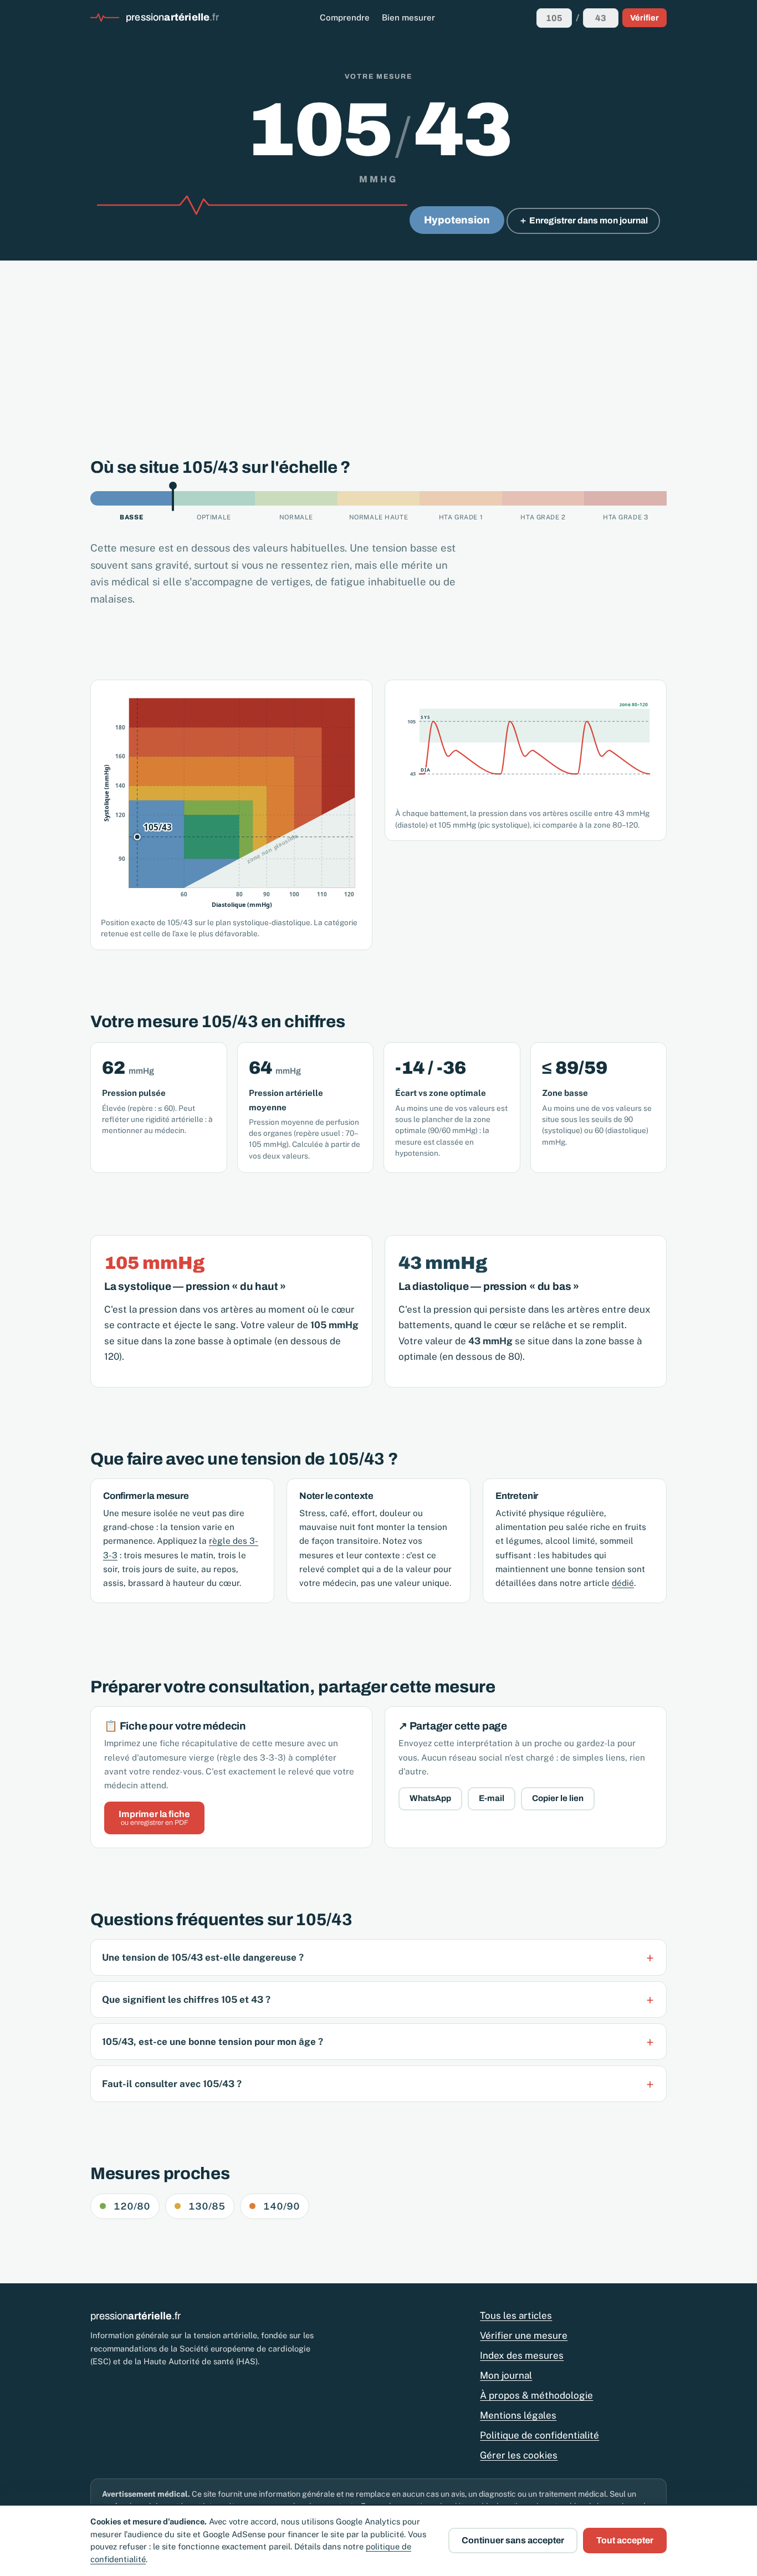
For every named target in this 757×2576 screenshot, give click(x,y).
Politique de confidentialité (539, 2435)
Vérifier (645, 18)
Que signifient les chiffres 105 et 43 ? (186, 1999)
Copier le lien (558, 1798)
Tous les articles (516, 2315)
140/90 (282, 2206)
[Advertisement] (378, 344)
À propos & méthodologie (536, 2395)
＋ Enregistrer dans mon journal (583, 220)
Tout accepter (625, 2540)
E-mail (492, 1798)
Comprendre (345, 17)
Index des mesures (522, 2355)
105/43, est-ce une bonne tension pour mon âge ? (213, 2042)
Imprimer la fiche (154, 1818)
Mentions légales (518, 2415)
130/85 (207, 2206)
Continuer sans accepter (513, 2540)
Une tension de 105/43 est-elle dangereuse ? (203, 1957)
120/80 (132, 2206)
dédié (623, 1583)
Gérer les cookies (519, 2455)
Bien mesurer (408, 17)
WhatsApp (430, 1798)
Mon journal (506, 2375)
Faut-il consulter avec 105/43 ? (172, 2084)
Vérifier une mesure (524, 2335)
